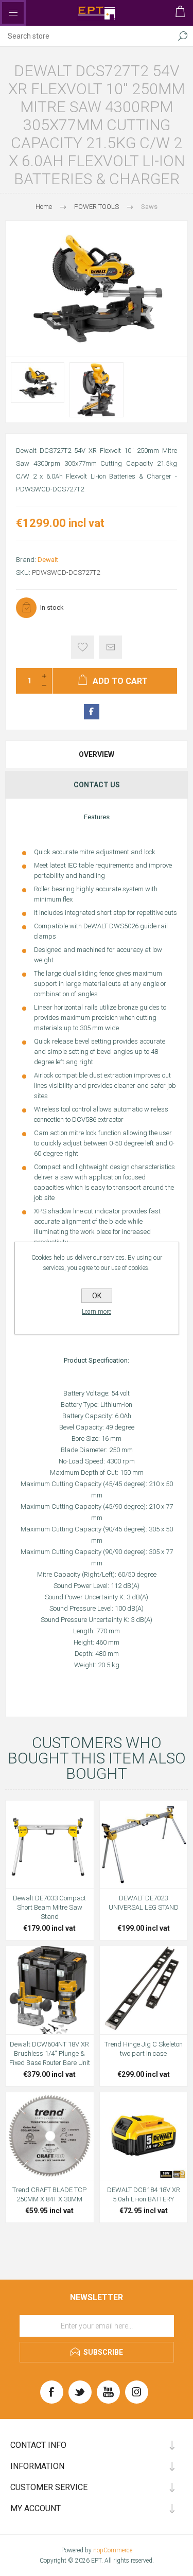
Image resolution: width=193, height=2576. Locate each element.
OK (97, 1296)
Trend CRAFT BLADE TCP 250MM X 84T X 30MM (49, 2194)
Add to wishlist (83, 647)
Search (183, 36)
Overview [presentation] (97, 754)
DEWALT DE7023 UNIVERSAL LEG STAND (144, 1903)
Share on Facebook (92, 712)
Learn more (97, 1312)
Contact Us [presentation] (97, 785)
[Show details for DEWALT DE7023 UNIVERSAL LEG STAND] (144, 1845)
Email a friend (110, 647)
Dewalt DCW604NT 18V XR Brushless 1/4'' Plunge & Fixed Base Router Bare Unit (50, 2053)
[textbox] (86, 36)
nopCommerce (113, 2550)
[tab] (97, 754)
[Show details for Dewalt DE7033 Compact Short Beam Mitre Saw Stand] (50, 1845)
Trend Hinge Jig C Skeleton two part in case (144, 2049)
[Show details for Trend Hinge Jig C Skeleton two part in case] (144, 1990)
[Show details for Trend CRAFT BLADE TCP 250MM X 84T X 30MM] (50, 2136)
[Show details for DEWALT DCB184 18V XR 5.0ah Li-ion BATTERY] (144, 2136)
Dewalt (48, 560)
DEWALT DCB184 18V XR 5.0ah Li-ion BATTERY (144, 2194)
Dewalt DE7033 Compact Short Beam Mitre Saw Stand (49, 1907)
